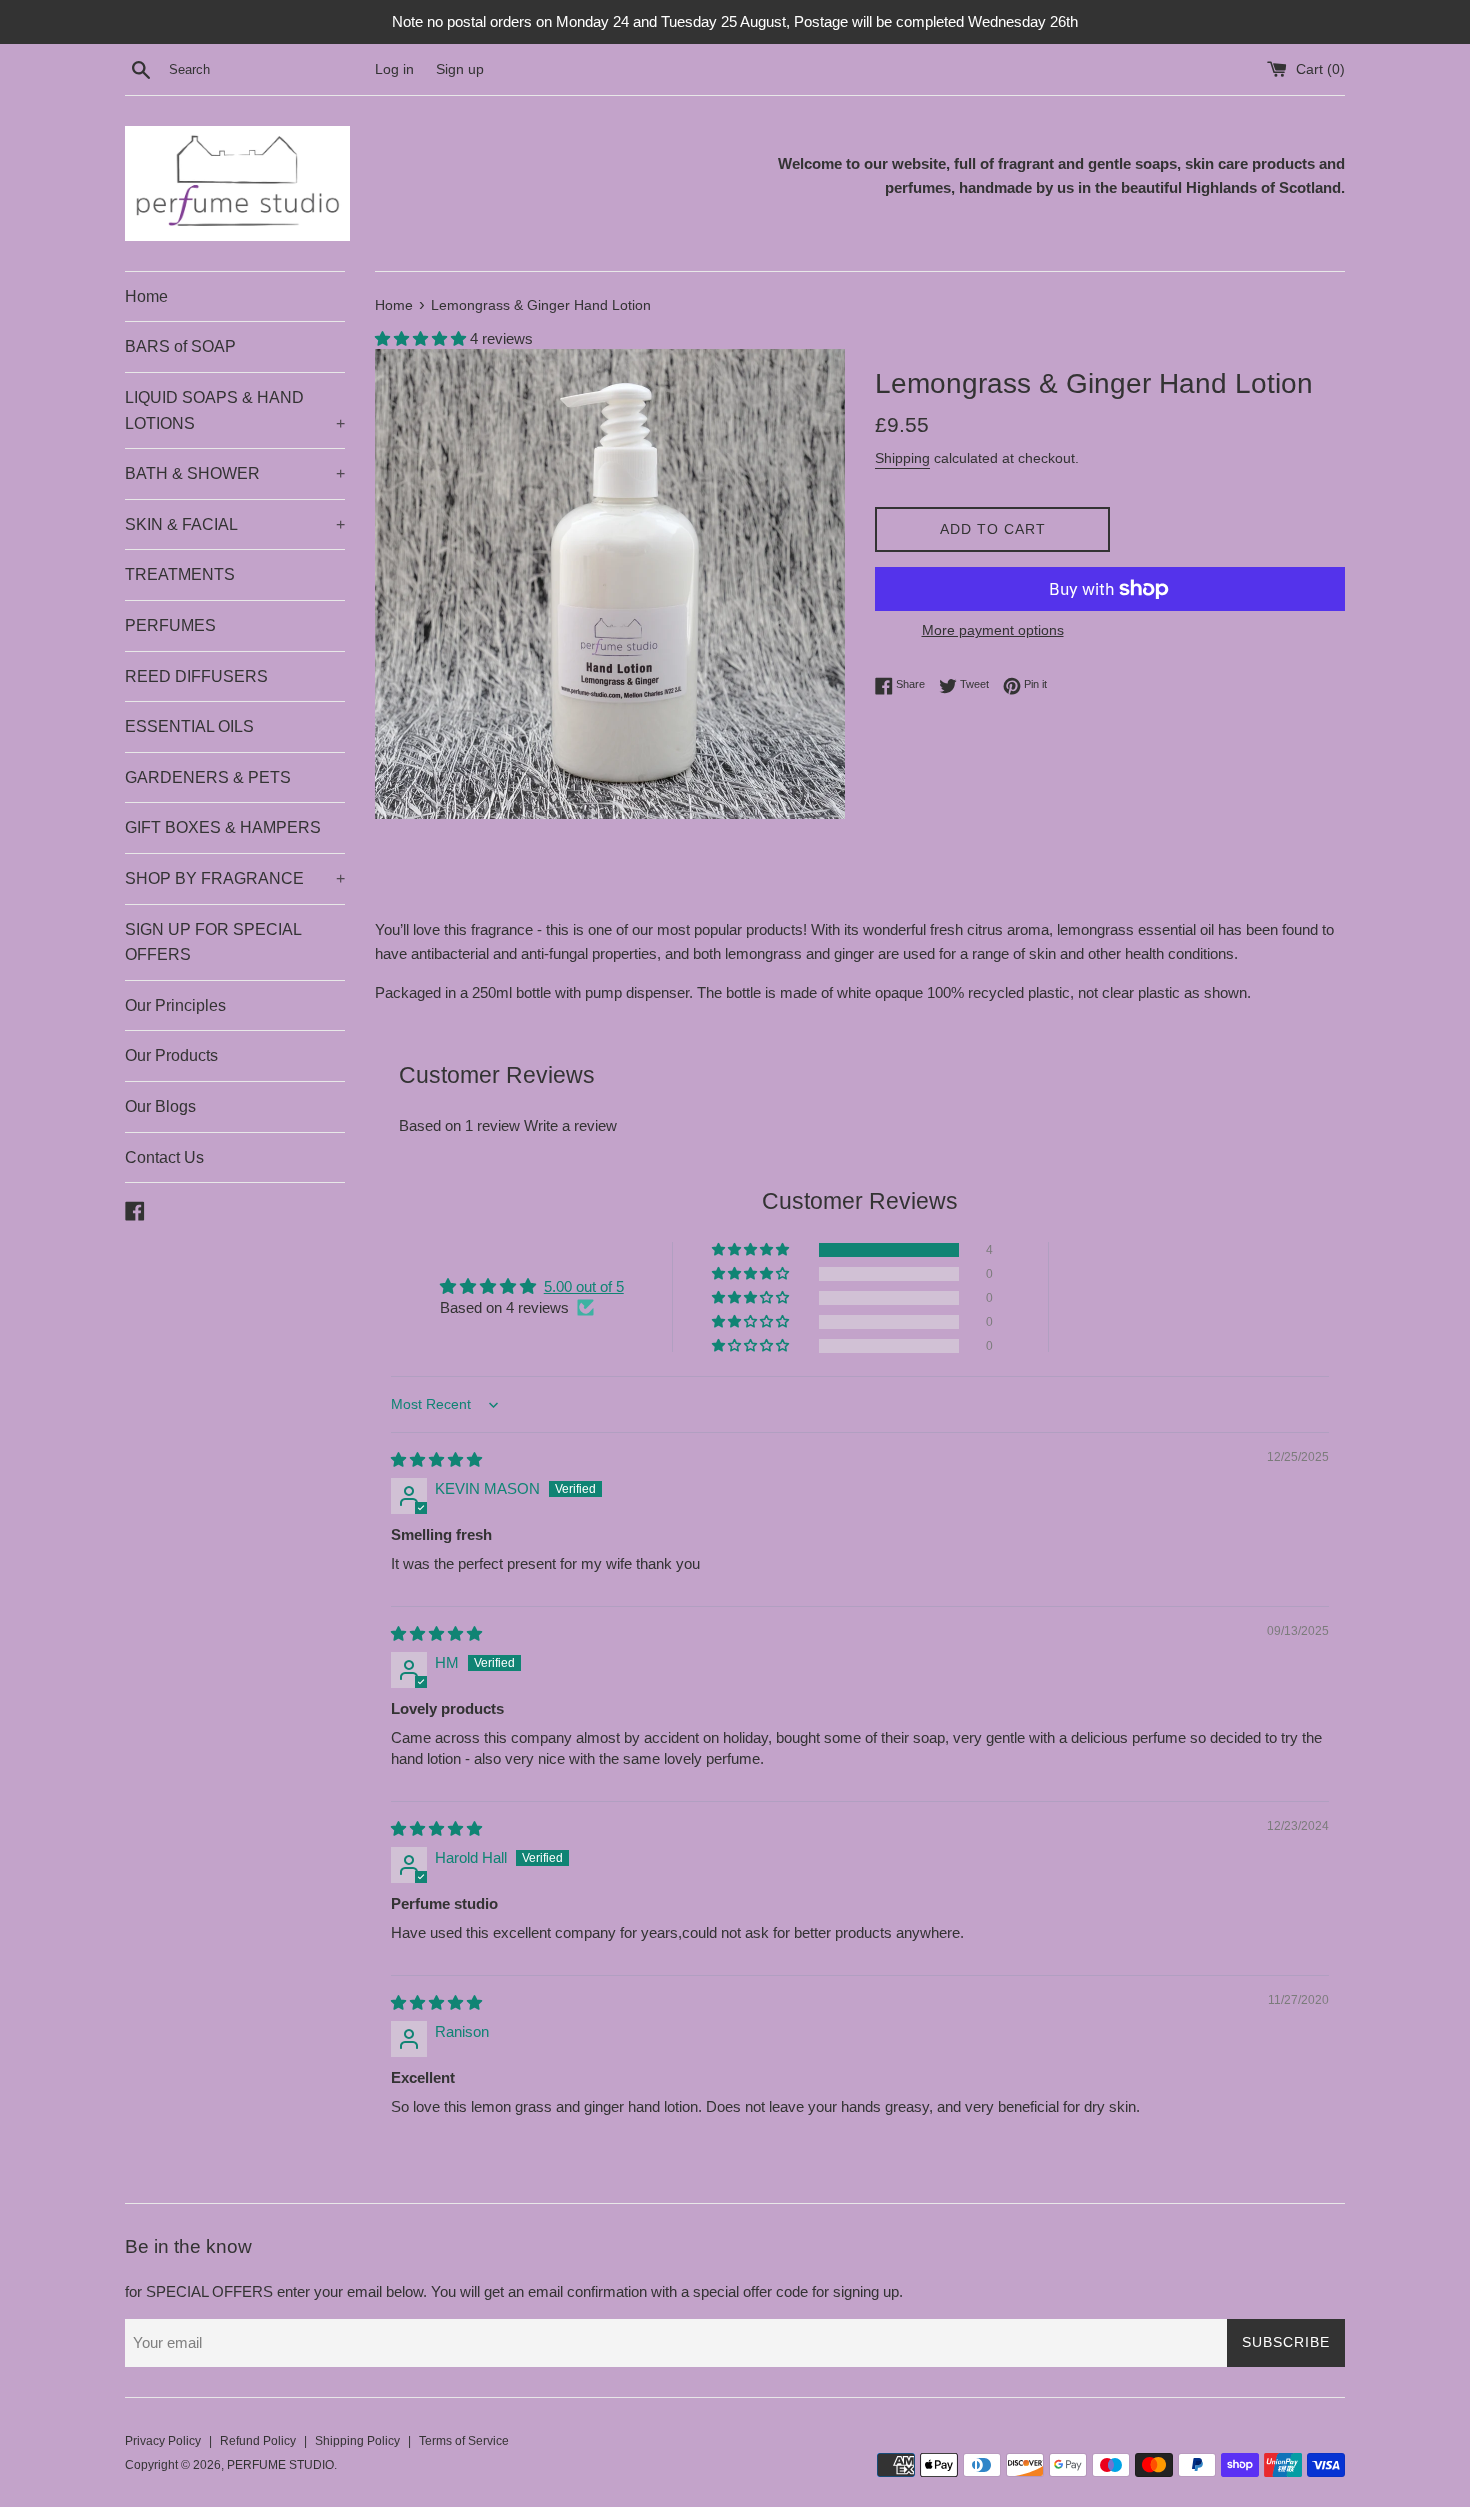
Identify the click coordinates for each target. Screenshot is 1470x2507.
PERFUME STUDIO (280, 2465)
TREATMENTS (180, 574)
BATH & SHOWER (235, 473)
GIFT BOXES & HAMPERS (223, 827)
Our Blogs (160, 1106)
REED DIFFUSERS (196, 676)
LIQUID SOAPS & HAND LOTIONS (235, 410)
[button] (422, 338)
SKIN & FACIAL (235, 524)
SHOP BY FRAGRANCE (235, 878)
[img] (436, 1459)
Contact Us (164, 1157)
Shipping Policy (357, 2441)
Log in (394, 69)
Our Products (171, 1055)
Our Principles (175, 1005)
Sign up (460, 69)
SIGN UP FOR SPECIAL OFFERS (213, 942)
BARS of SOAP (180, 346)
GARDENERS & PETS (208, 777)
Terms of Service (464, 2441)
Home (146, 296)
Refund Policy (258, 2441)
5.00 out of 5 (584, 1286)
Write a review (570, 1125)
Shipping (902, 458)
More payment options (993, 630)
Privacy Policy (163, 2441)
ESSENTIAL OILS (189, 726)
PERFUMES (170, 625)
